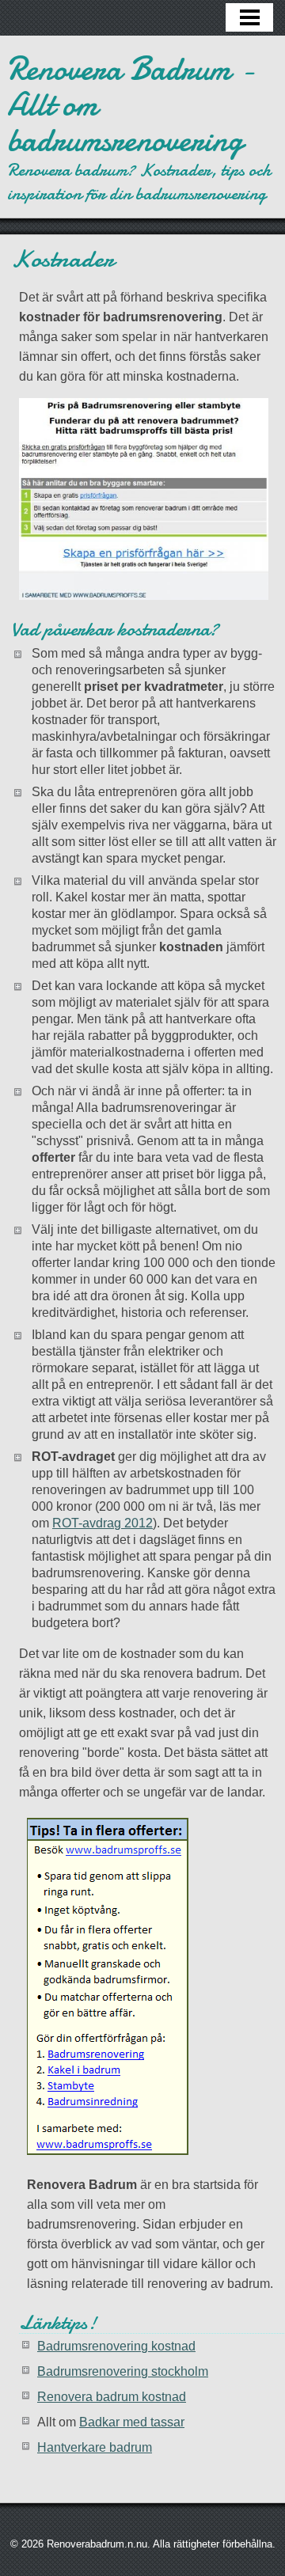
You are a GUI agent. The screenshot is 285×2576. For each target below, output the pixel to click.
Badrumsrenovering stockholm (123, 2371)
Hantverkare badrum (95, 2447)
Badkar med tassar (132, 2422)
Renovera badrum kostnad (112, 2397)
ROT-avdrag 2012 (103, 1523)
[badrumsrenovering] (144, 499)
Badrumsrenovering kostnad (116, 2346)
